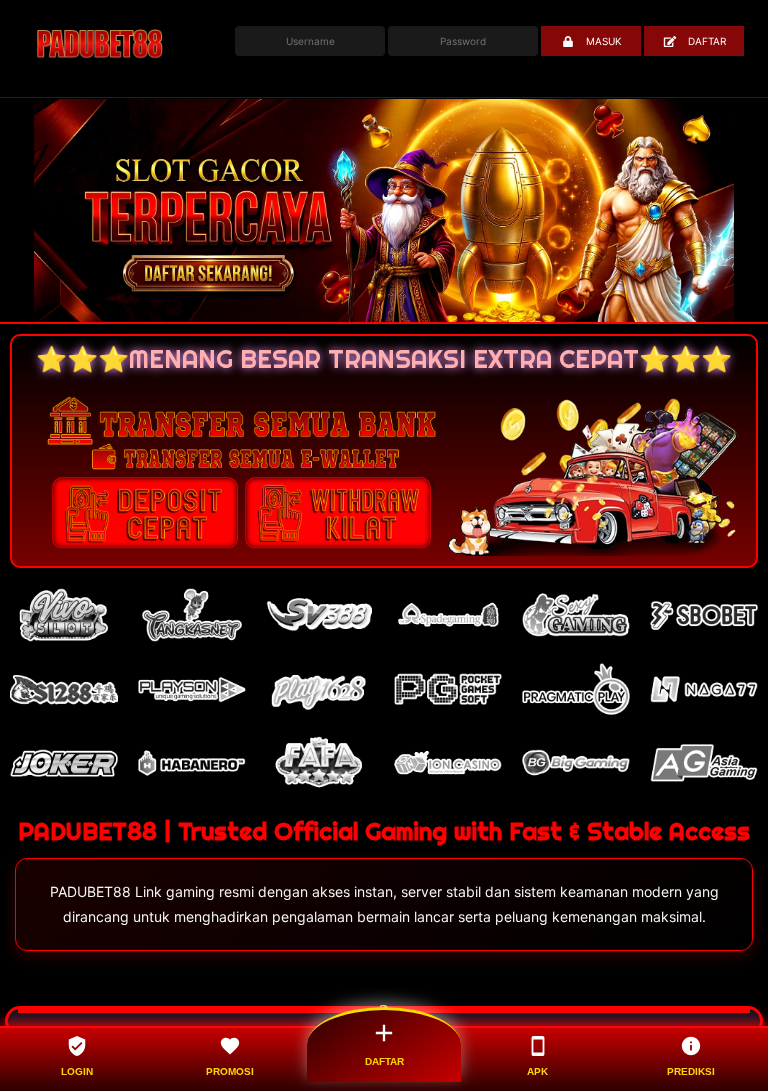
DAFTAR (707, 41)
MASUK (604, 41)
